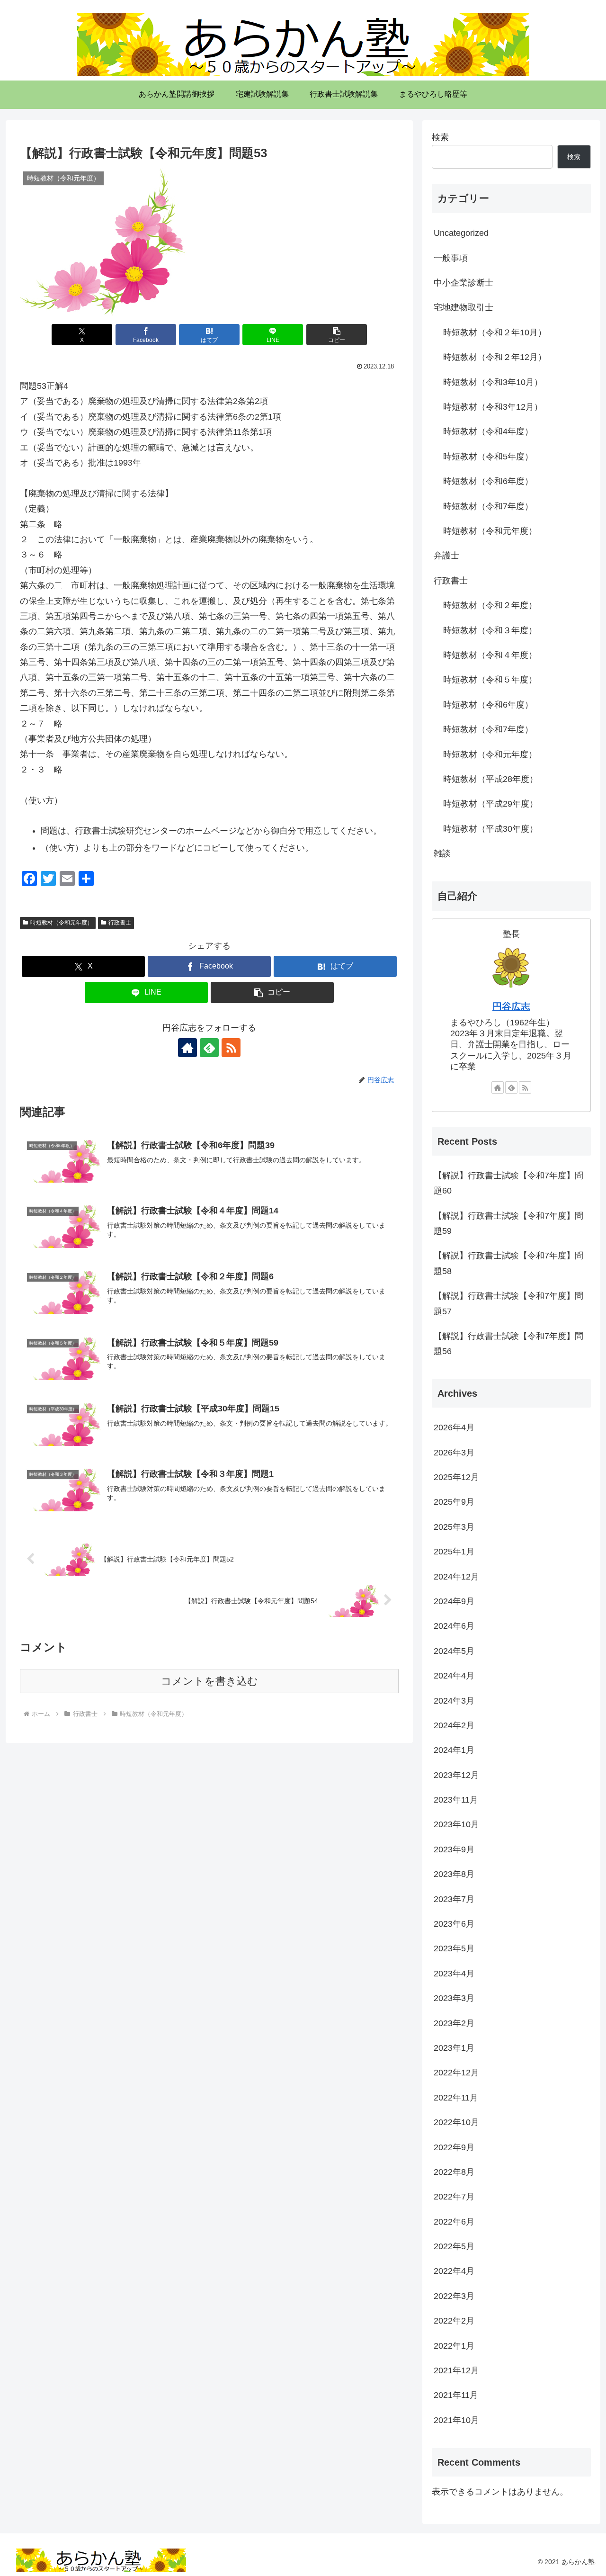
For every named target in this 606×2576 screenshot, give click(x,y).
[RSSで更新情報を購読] (231, 1048)
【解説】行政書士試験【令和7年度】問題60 (508, 1183)
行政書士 (120, 923)
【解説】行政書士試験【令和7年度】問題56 (508, 1344)
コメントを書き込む (209, 1681)
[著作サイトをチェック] (187, 1048)
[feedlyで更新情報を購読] (209, 1048)
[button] (337, 335)
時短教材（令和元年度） (62, 923)
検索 (440, 137)
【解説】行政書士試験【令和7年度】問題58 (508, 1263)
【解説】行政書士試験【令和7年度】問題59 (508, 1223)
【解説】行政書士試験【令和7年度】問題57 (508, 1303)
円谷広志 (511, 1006)
